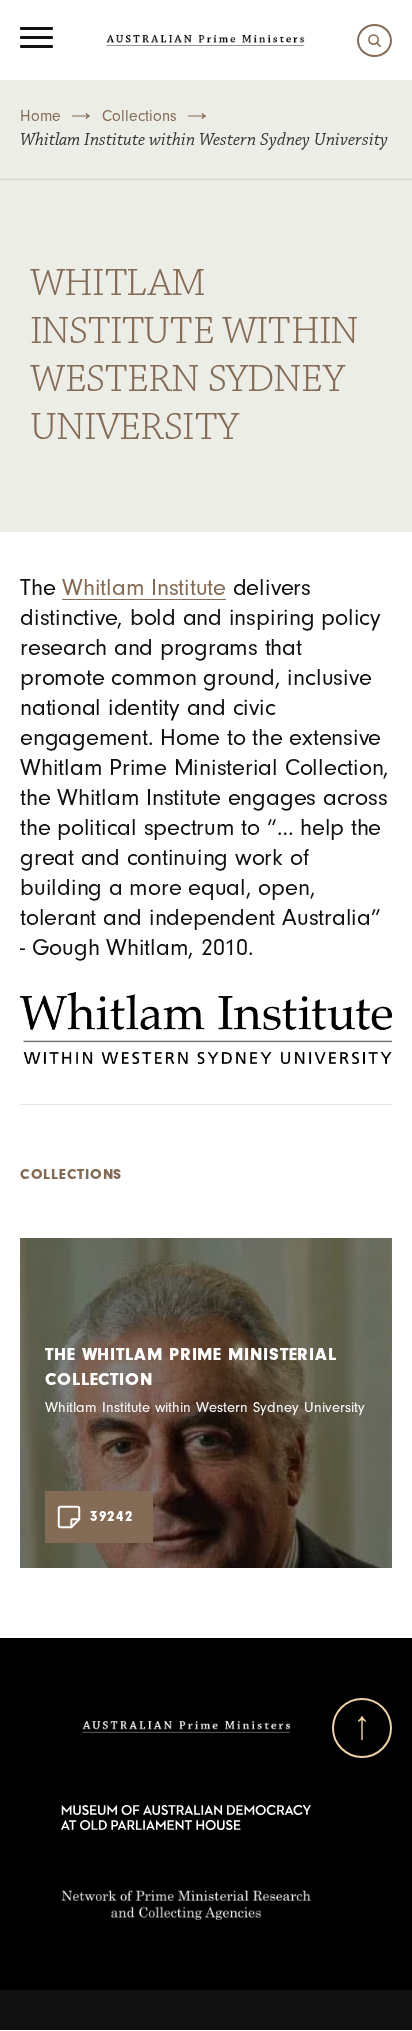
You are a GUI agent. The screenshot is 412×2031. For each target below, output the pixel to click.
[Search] (369, 40)
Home (40, 116)
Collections (139, 116)
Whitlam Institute (144, 587)
